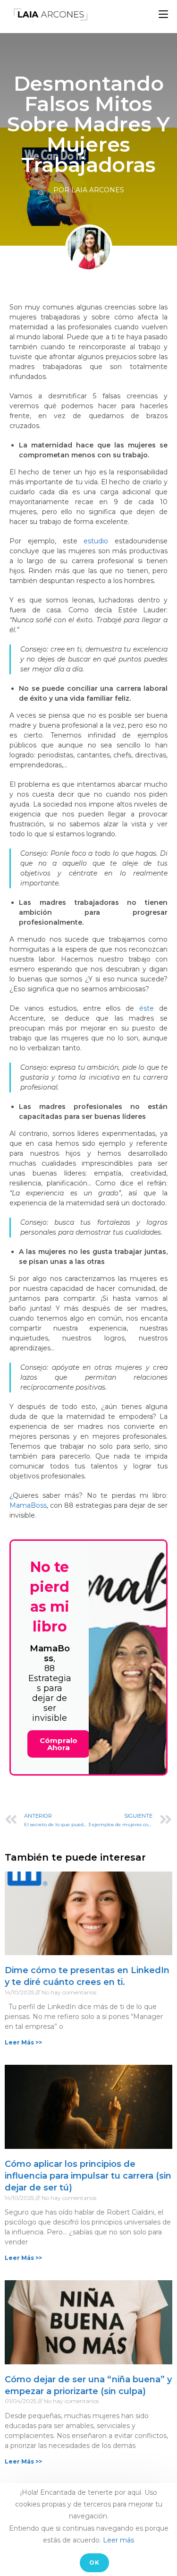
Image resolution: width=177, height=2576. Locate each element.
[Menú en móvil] (163, 14)
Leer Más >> (23, 2042)
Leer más (118, 2540)
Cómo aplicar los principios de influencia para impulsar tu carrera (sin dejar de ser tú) (88, 2176)
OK (94, 2563)
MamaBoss (28, 1505)
